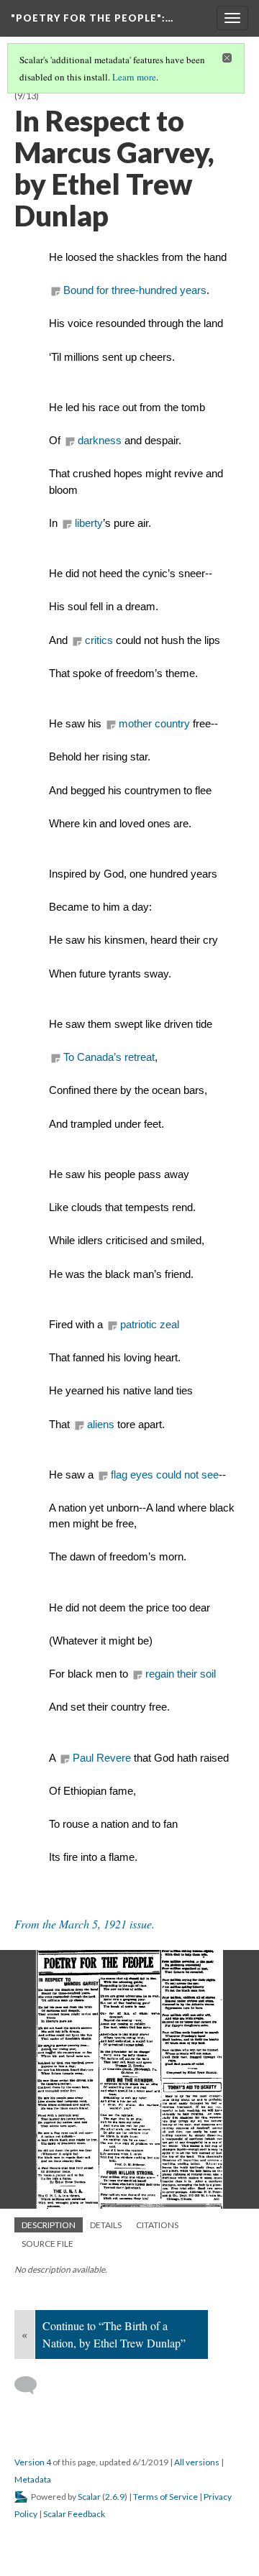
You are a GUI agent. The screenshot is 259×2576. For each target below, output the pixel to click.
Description (49, 2225)
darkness (100, 441)
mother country (154, 724)
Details (106, 2225)
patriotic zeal (150, 1325)
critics (99, 640)
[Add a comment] (32, 2386)
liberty (89, 523)
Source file (47, 2244)
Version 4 (33, 2462)
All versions (197, 2462)
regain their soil (181, 1674)
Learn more (134, 77)
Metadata (33, 2479)
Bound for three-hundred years (135, 290)
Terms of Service (165, 2497)
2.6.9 (115, 2497)
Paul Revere (102, 1758)
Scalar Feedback (74, 2514)
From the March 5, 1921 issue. (85, 1924)
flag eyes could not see (165, 1475)
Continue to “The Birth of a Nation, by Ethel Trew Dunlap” (114, 2334)
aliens (101, 1425)
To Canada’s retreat (109, 1057)
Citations (157, 2225)
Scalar (89, 2497)
